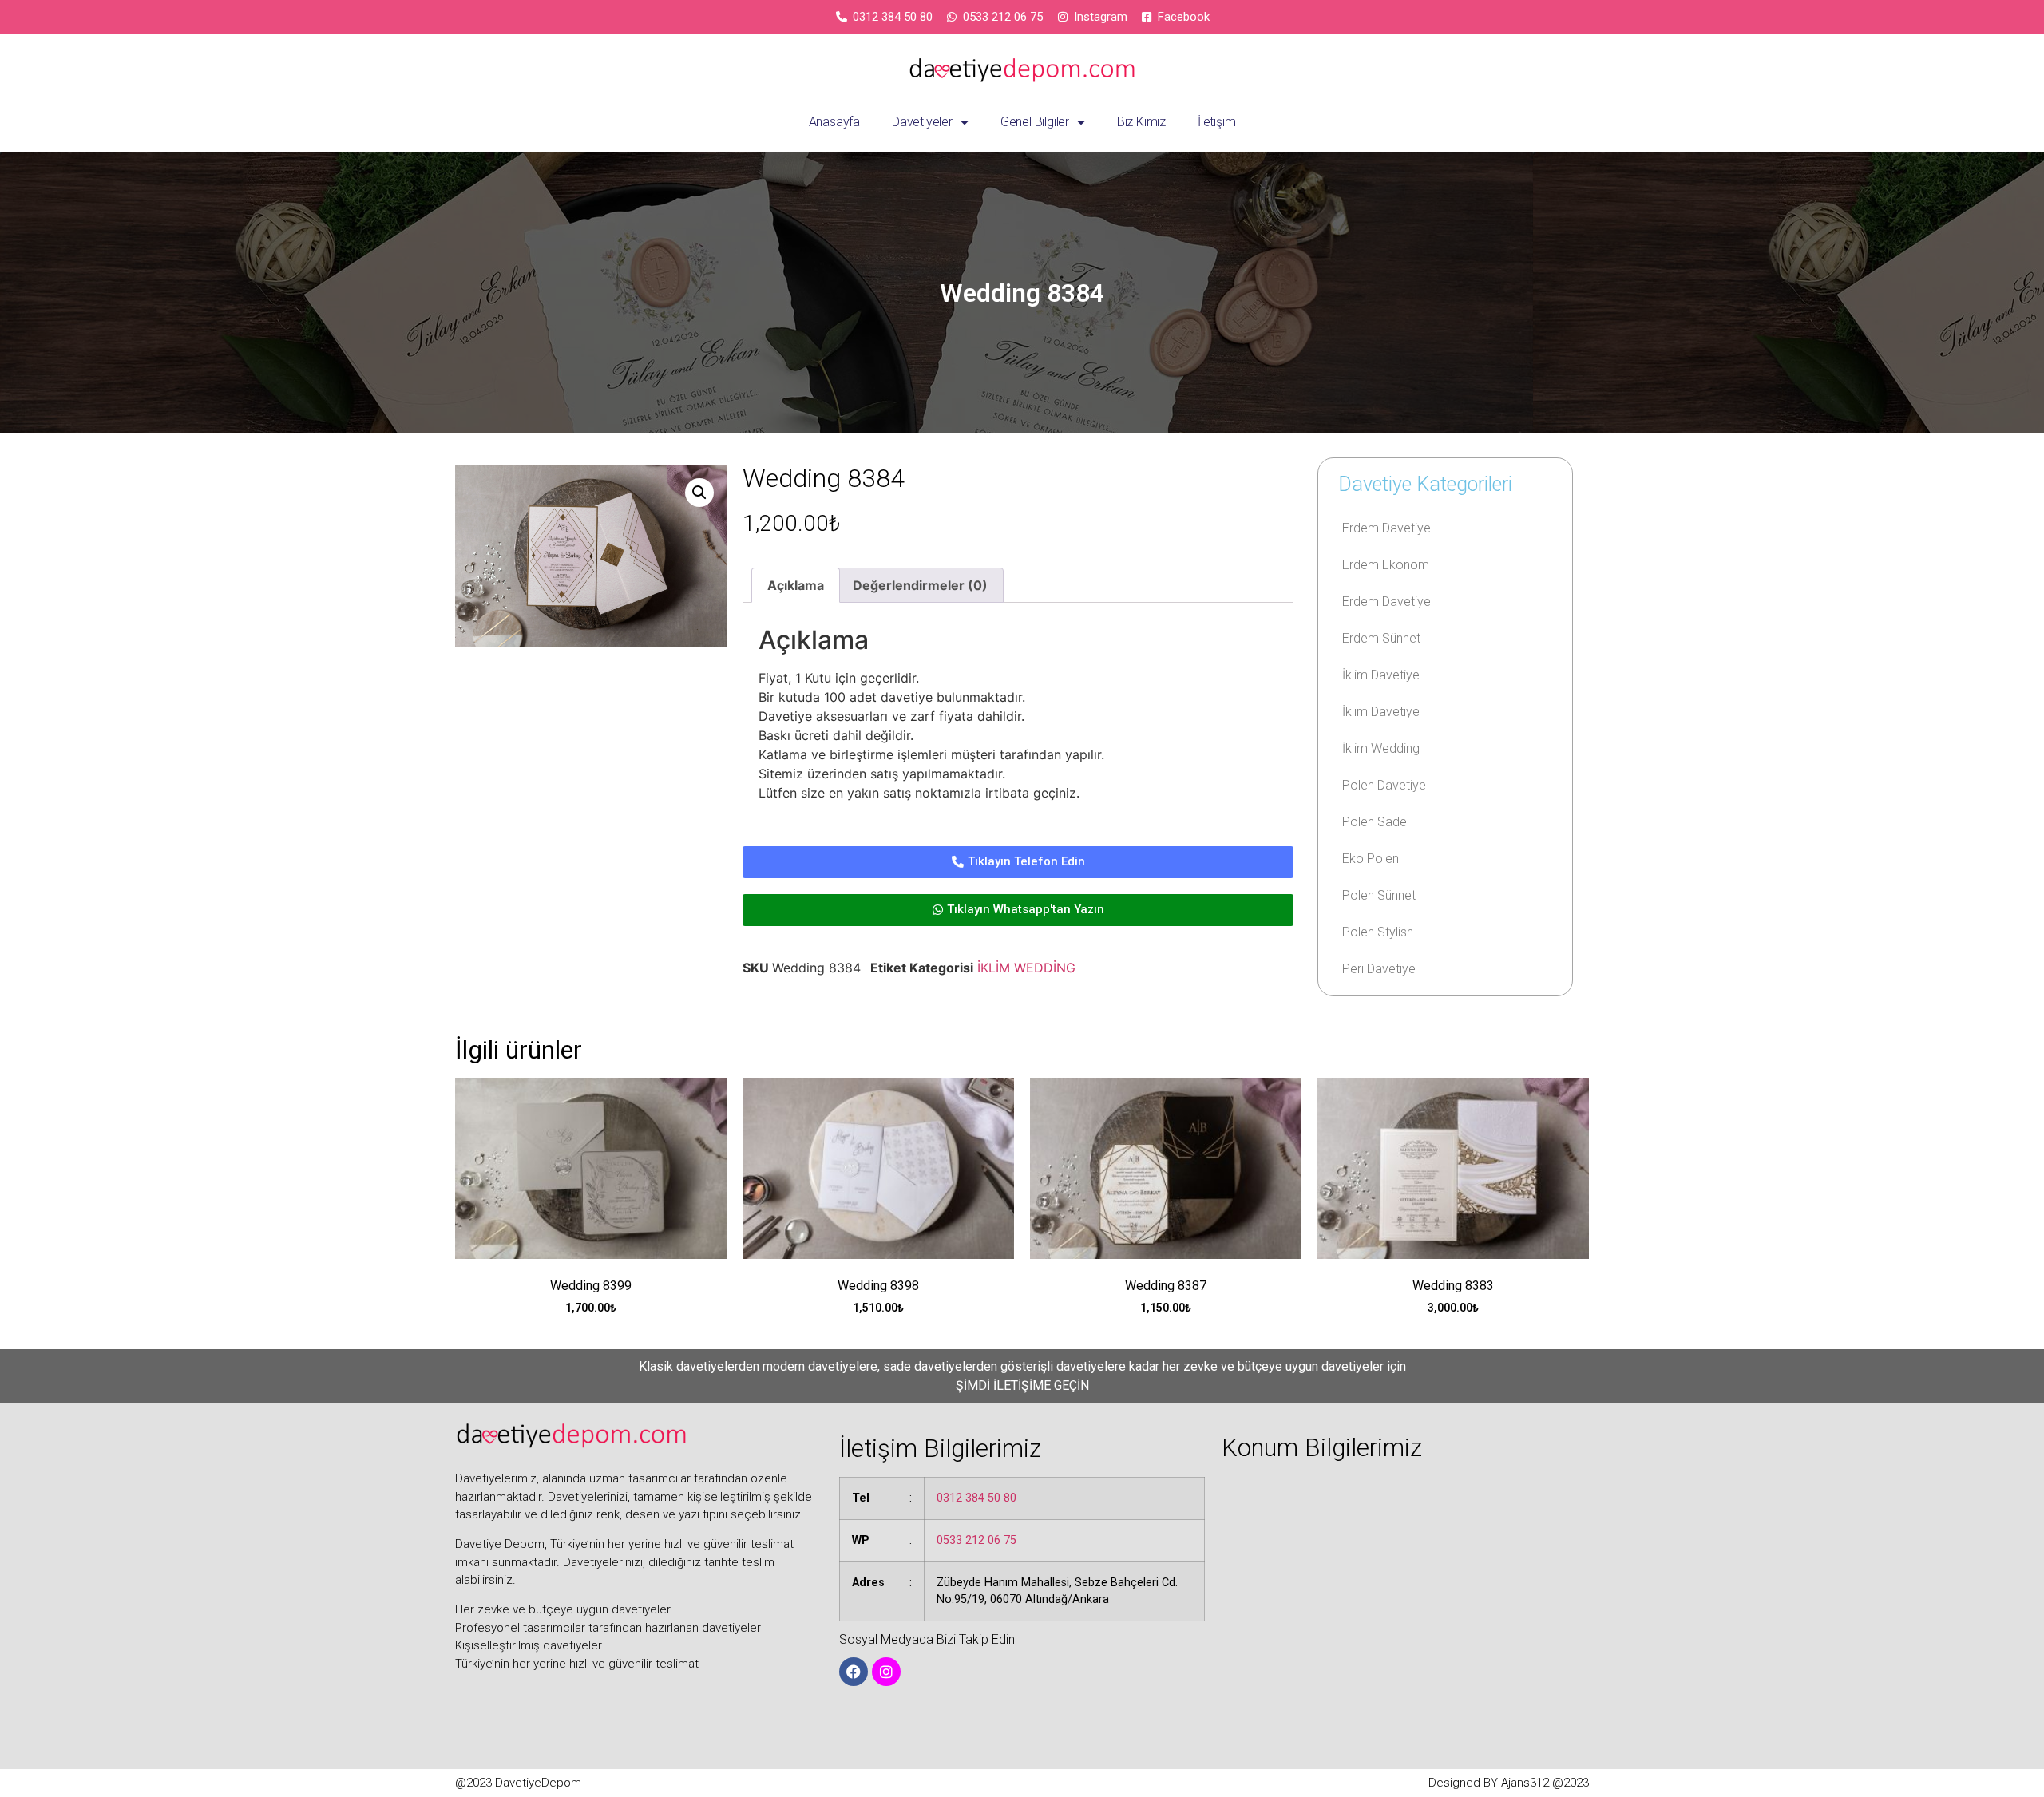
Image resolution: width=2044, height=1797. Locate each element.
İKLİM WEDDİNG (1026, 968)
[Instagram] (886, 1672)
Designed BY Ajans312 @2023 (1509, 1783)
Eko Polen (1371, 859)
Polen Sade (1375, 822)
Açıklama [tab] (796, 585)
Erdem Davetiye (1386, 528)
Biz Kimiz (1141, 122)
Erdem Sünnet (1381, 638)
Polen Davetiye (1384, 785)
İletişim (1216, 122)
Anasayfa (834, 122)
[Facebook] (854, 1672)
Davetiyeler (922, 122)
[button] (699, 493)
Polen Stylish (1378, 932)
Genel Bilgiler (1035, 122)
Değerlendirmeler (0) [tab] (920, 585)
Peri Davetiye (1379, 969)
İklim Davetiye (1381, 675)
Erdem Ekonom (1386, 565)
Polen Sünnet (1379, 895)
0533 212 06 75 (976, 1540)
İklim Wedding (1381, 748)
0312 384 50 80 (976, 1498)
